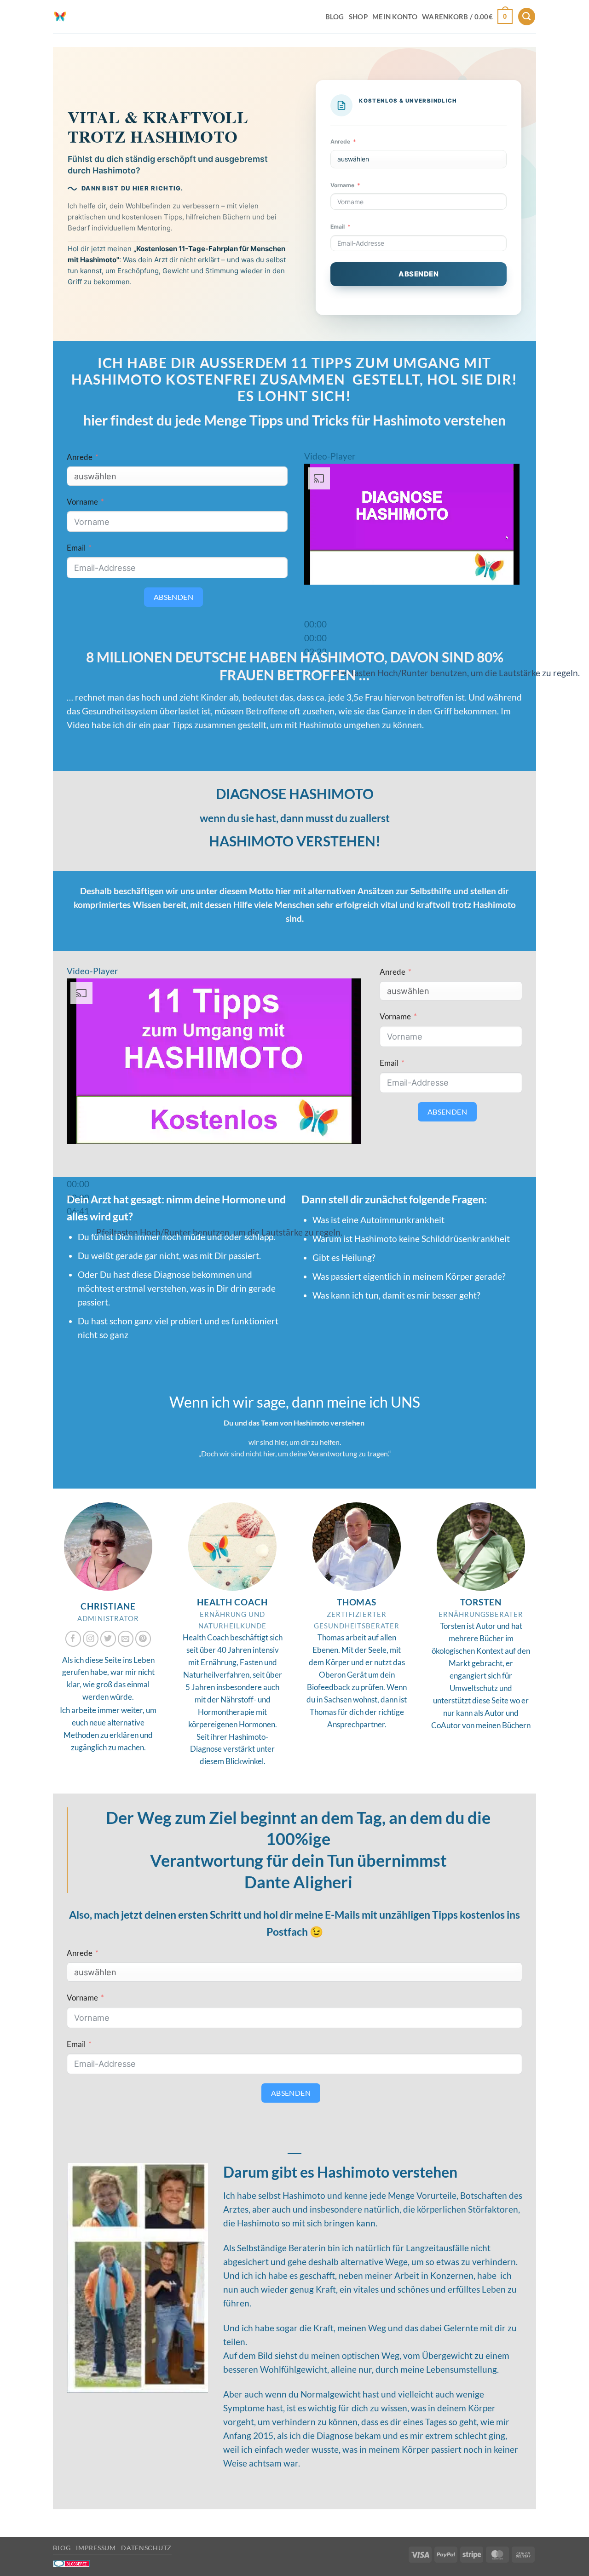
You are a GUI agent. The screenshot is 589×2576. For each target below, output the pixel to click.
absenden (419, 274)
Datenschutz (146, 2548)
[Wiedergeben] (315, 599)
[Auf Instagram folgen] (91, 1639)
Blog (335, 17)
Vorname (342, 185)
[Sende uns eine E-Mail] (126, 1639)
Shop (358, 17)
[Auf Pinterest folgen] (143, 1639)
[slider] (315, 638)
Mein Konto (395, 17)
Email (338, 227)
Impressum (96, 2548)
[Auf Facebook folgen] (73, 1639)
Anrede (340, 141)
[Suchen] (527, 17)
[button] (467, 17)
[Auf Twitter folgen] (108, 1639)
